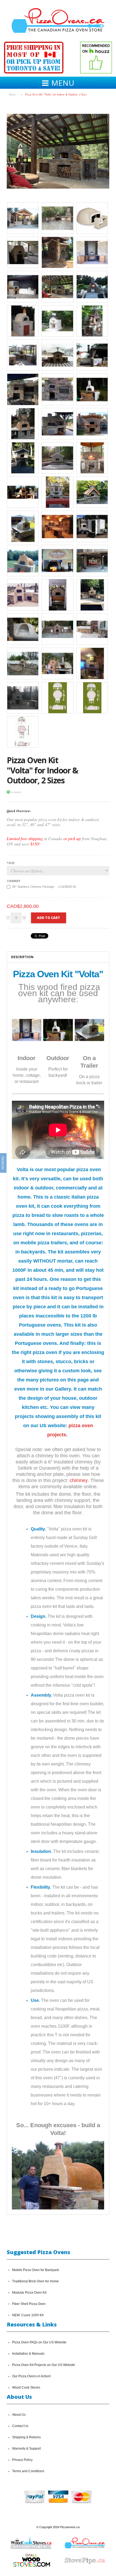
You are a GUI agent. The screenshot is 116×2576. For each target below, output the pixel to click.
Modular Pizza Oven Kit (29, 2293)
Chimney (13, 881)
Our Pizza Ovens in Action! (31, 2376)
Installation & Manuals (28, 2354)
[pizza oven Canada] (23, 321)
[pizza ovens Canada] (57, 321)
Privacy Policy (22, 2460)
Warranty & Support (26, 2449)
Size (11, 863)
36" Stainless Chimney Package (44, 887)
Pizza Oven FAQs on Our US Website (39, 2342)
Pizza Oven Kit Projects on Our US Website (44, 2365)
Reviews (3, 1163)
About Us (19, 2415)
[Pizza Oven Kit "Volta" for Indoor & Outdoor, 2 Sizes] (58, 102)
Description (22, 957)
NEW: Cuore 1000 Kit (28, 2315)
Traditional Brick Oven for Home (35, 2281)
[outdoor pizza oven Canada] (92, 321)
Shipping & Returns (26, 2437)
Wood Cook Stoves (26, 2387)
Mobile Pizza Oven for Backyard (35, 2270)
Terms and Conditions (28, 2471)
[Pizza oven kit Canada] (92, 218)
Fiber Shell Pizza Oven (29, 2304)
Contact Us (20, 2426)
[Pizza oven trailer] (23, 526)
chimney (79, 1480)
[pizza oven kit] (23, 629)
